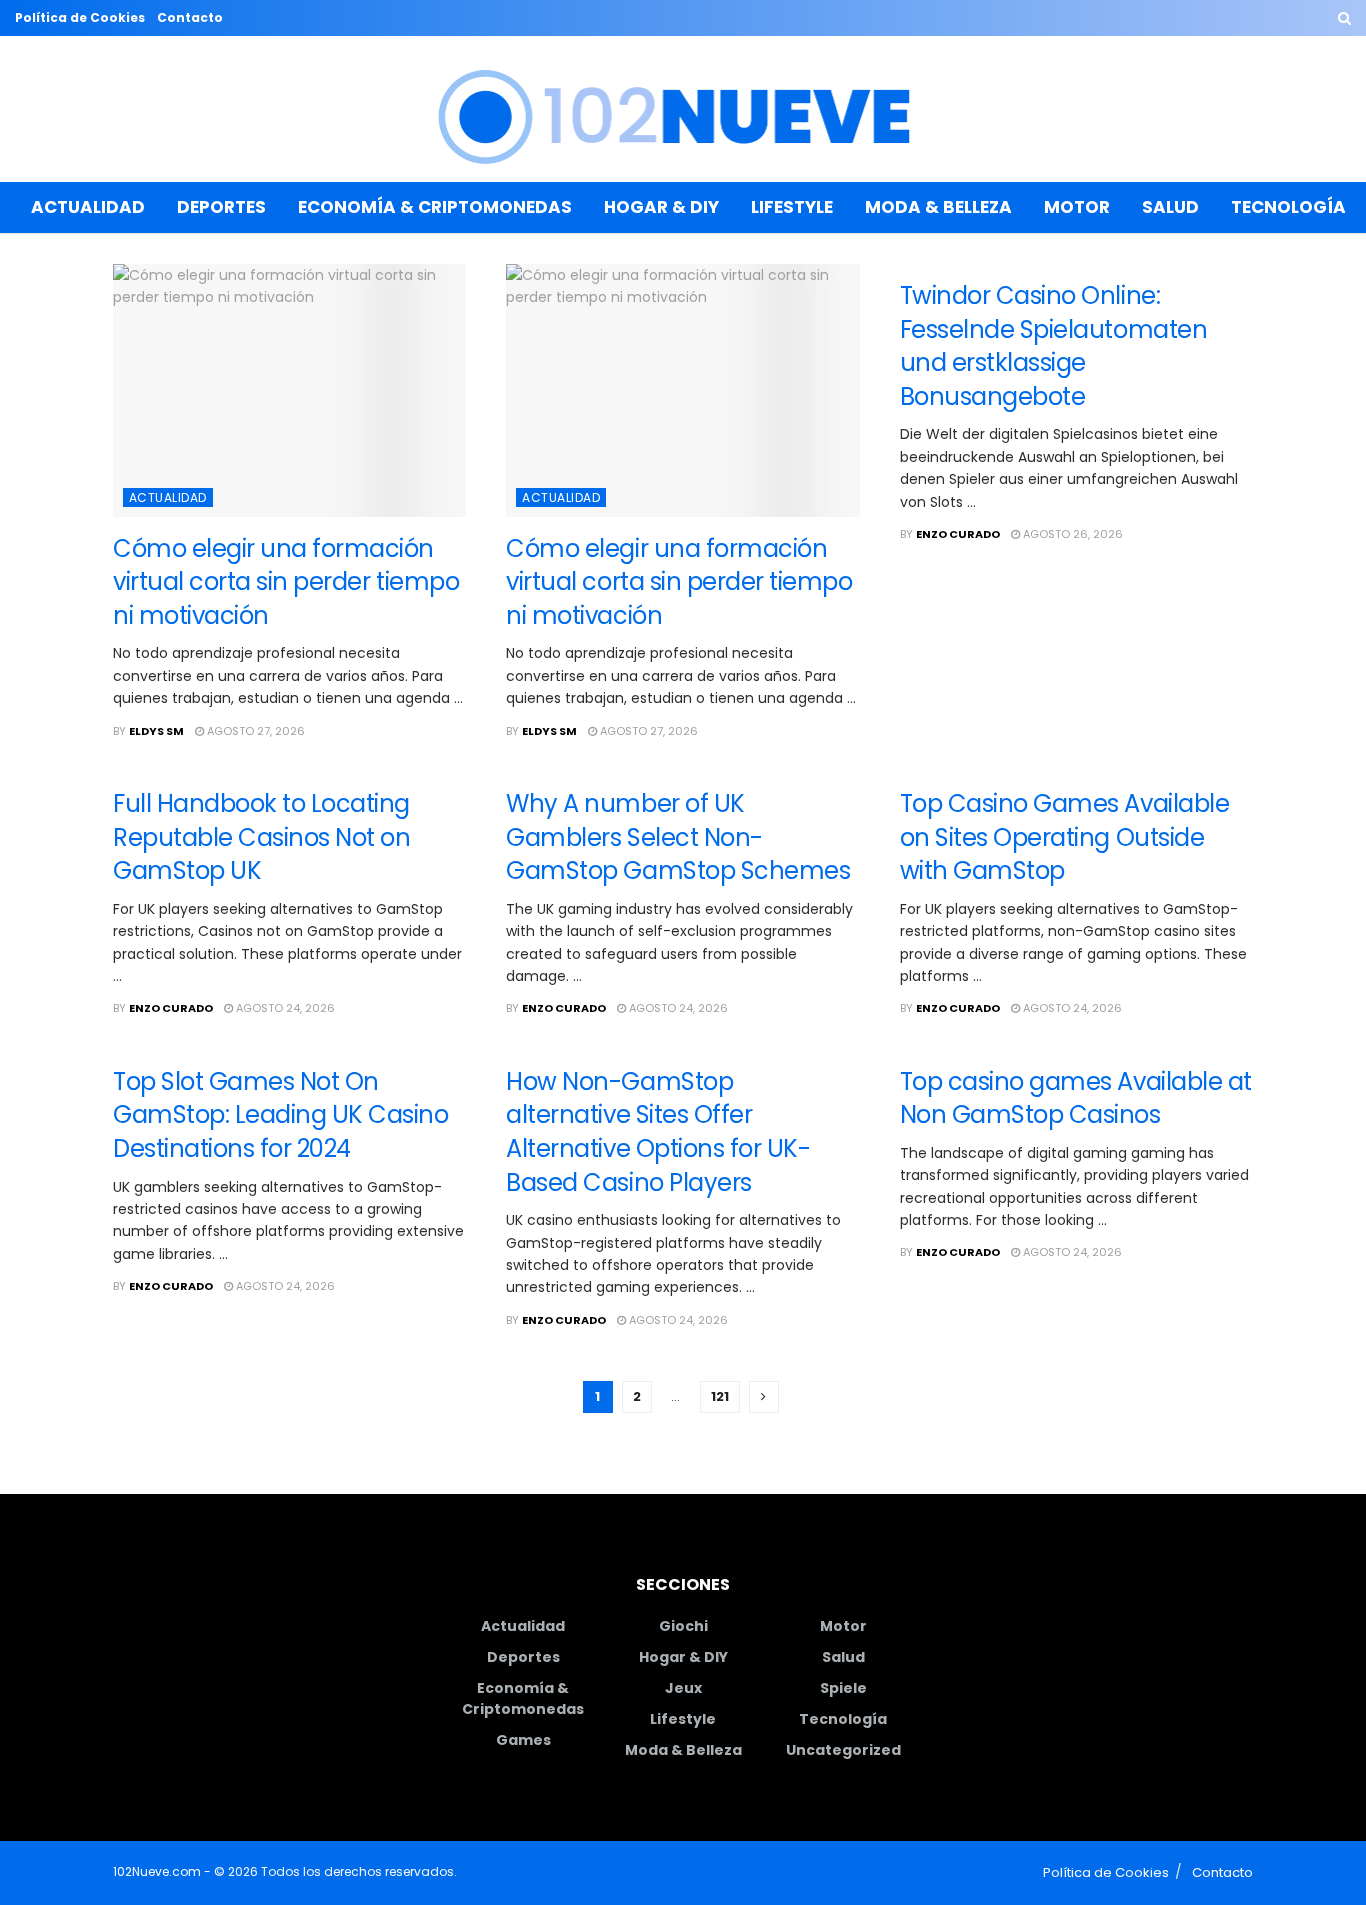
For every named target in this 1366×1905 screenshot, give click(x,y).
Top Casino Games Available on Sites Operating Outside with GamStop (1065, 837)
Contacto (190, 17)
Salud (1170, 207)
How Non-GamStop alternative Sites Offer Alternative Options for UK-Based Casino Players (658, 1132)
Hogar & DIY (661, 207)
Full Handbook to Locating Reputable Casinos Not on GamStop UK (261, 837)
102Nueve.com (157, 1871)
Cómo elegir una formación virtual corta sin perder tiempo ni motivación (286, 582)
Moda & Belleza (938, 207)
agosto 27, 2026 (254, 731)
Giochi (683, 1626)
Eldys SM (156, 731)
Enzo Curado (958, 534)
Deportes (221, 207)
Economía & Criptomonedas (435, 207)
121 (720, 1396)
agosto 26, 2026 (1071, 534)
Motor (1077, 207)
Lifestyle (792, 207)
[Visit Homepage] (683, 109)
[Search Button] (1344, 18)
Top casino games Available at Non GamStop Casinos (1076, 1098)
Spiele (843, 1688)
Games (523, 1740)
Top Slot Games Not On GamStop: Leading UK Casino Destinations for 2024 (281, 1115)
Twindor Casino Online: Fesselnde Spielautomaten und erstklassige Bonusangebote (1053, 346)
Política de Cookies (80, 17)
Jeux (683, 1688)
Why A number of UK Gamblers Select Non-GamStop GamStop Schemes (678, 837)
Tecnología (1288, 207)
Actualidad (88, 207)
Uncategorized (843, 1750)
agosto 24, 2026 (284, 1008)
